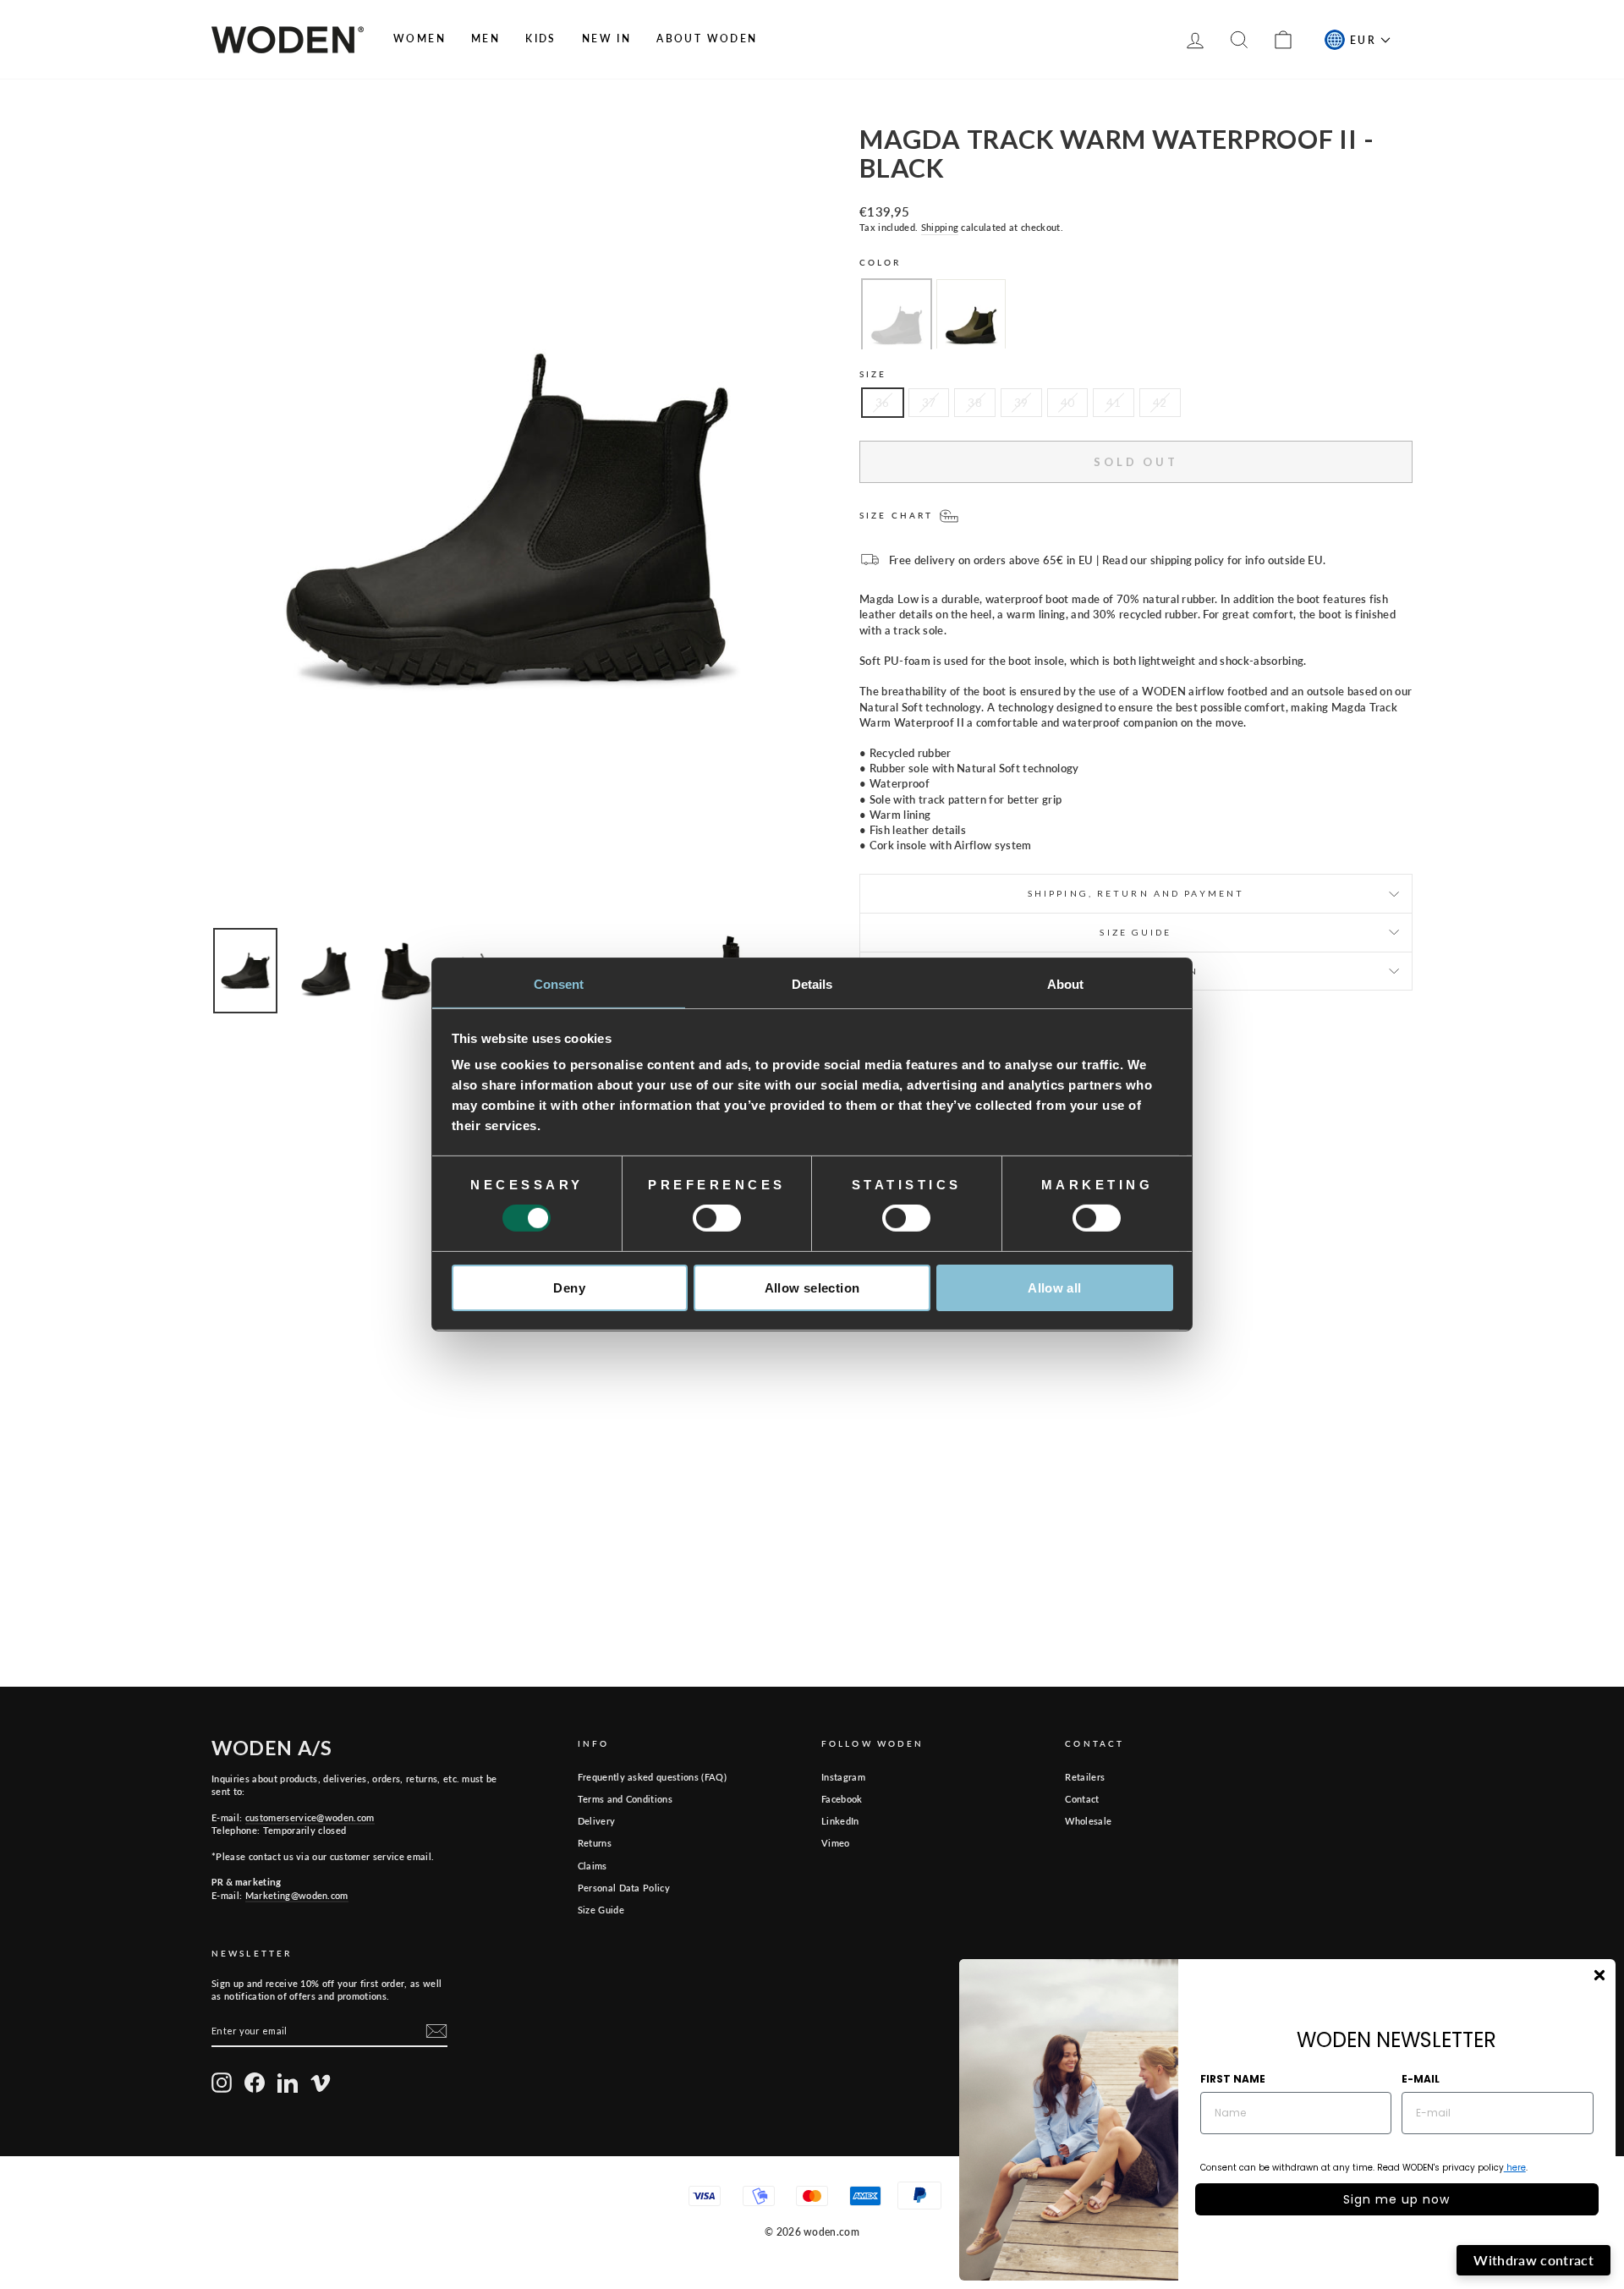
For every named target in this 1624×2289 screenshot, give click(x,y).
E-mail (1421, 2079)
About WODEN (707, 38)
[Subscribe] (436, 2031)
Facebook (842, 1799)
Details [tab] (812, 984)
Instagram (843, 1777)
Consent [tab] (559, 984)
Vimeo (836, 1843)
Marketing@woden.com (297, 1895)
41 (1114, 403)
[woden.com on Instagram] (222, 2083)
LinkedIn (840, 1821)
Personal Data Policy (624, 1888)
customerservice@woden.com (310, 1817)
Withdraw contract (1533, 2260)
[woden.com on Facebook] (255, 2083)
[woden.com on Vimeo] (321, 2083)
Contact (1082, 1799)
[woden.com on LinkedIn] (288, 2083)
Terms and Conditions (625, 1799)
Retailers (1085, 1777)
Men (486, 38)
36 (883, 403)
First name (1233, 2079)
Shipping (940, 227)
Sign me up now (1396, 2199)
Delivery (597, 1821)
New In (606, 38)
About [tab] (1066, 984)
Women (420, 38)
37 (929, 403)
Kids (541, 38)
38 (975, 403)
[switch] (717, 1218)
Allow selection (812, 1288)
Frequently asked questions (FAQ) (652, 1777)
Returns (595, 1843)
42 (1160, 403)
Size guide (1136, 932)
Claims (593, 1866)
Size (873, 374)
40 (1068, 403)
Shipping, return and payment (1136, 893)
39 (1021, 403)
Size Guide (601, 1910)
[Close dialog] (1599, 1975)
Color (881, 262)
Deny (569, 1288)
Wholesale (1088, 1821)
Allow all (1054, 1288)
